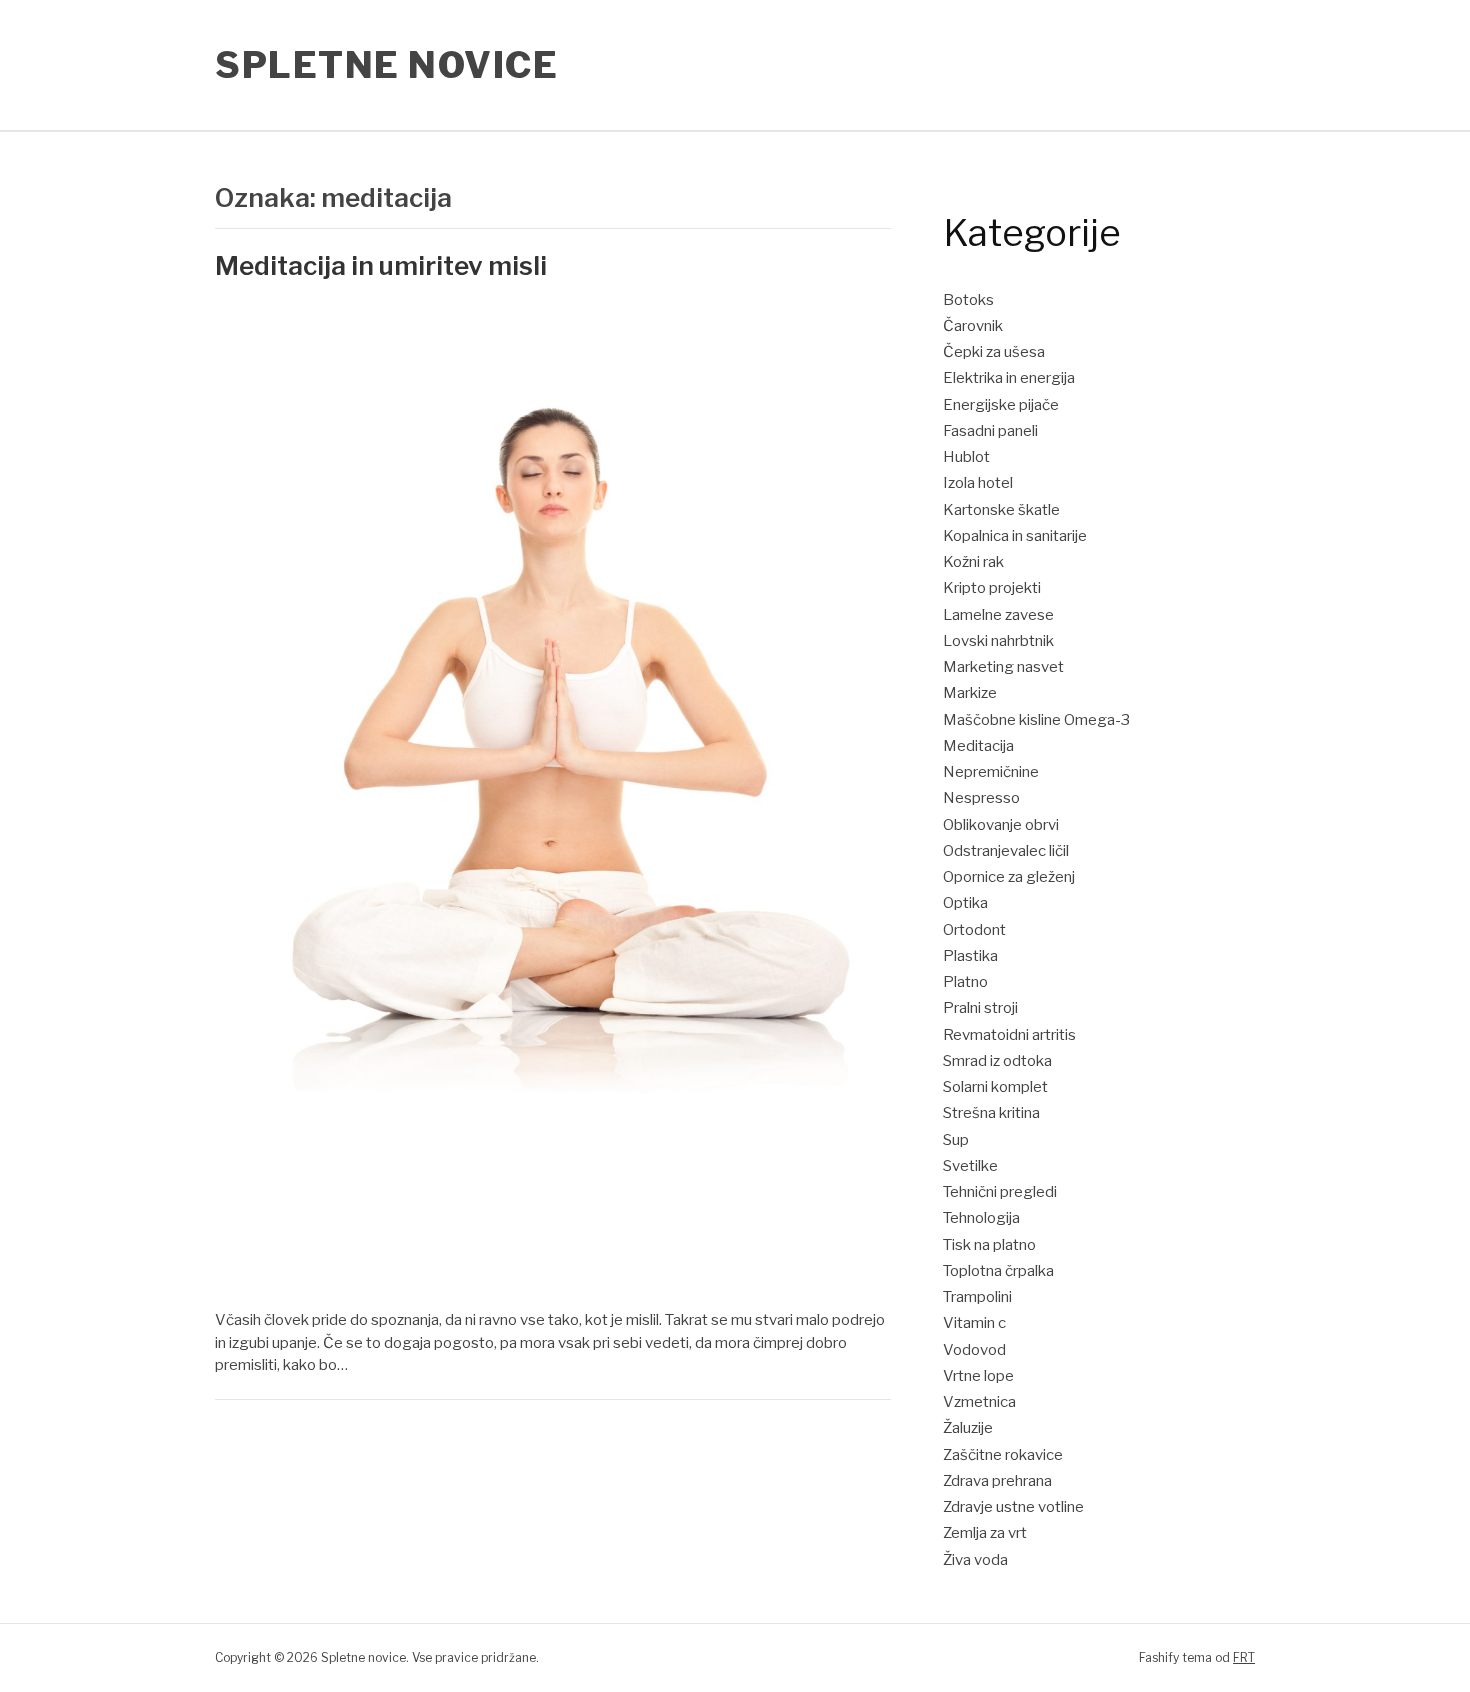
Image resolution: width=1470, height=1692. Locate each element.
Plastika (970, 956)
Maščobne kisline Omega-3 (1036, 720)
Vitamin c (974, 1323)
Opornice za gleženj (1009, 877)
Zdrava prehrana (997, 1481)
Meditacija (978, 746)
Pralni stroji (980, 1008)
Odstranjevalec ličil (1006, 851)
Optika (965, 903)
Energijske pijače (1001, 405)
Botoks (968, 300)
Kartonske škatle (1001, 510)
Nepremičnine (991, 772)
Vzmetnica (979, 1402)
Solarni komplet (995, 1087)
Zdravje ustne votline (1013, 1507)
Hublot (966, 457)
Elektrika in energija (1009, 378)
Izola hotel (978, 483)
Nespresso (981, 798)
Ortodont (974, 930)
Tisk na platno (989, 1245)
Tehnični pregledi (1000, 1192)
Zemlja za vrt (985, 1533)
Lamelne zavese (998, 615)
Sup (956, 1140)
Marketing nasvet (1003, 667)
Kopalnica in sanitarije (1015, 536)
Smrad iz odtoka (997, 1061)
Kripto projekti (992, 588)
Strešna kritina (991, 1113)
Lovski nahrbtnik (998, 641)
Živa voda (975, 1560)
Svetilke (970, 1166)
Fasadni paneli (990, 431)
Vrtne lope (978, 1376)
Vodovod (974, 1350)
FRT (1244, 1657)
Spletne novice (386, 65)
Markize (970, 693)
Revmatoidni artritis (1009, 1035)
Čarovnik (973, 326)
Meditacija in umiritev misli (381, 265)
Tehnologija (981, 1218)
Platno (965, 982)
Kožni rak (973, 562)
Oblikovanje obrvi (1001, 825)
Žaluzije (968, 1428)
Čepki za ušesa (994, 352)
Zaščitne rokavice (1003, 1455)
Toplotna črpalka (998, 1271)
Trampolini (977, 1297)
